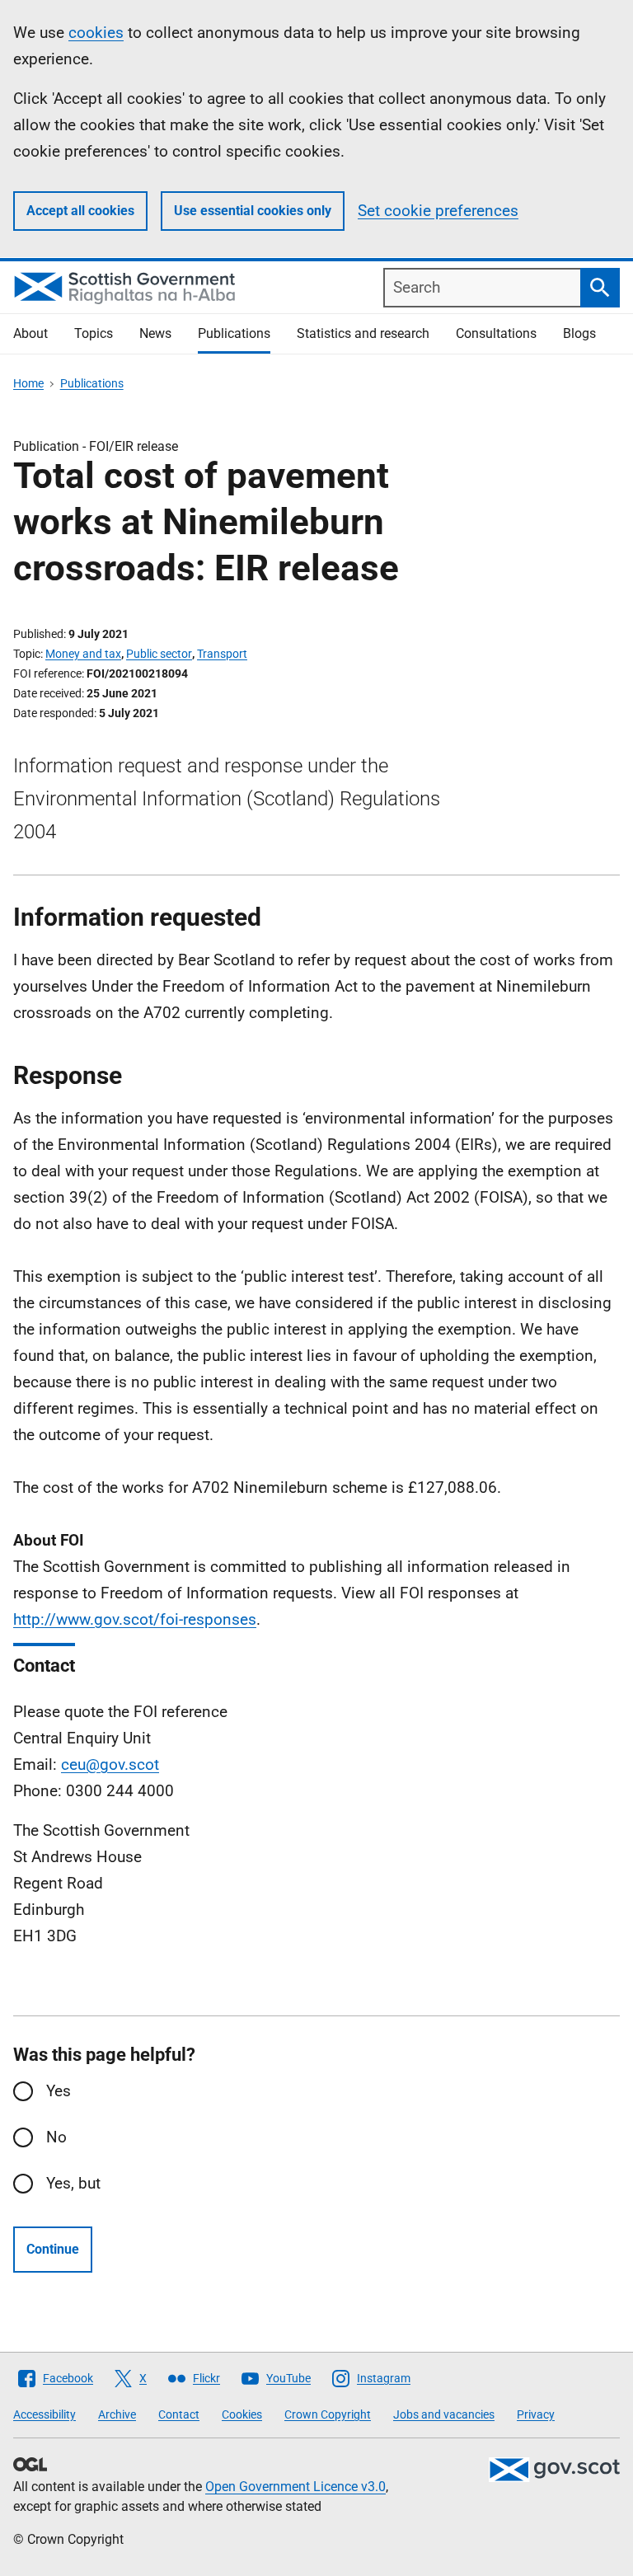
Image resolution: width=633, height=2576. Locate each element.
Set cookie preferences (438, 211)
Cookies (242, 2414)
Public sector (159, 654)
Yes (59, 2091)
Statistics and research (363, 333)
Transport (222, 654)
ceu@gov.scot (110, 1764)
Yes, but (73, 2183)
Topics (94, 333)
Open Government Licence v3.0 (295, 2487)
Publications (234, 333)
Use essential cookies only (253, 211)
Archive (117, 2414)
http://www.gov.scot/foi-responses (135, 1619)
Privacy (536, 2414)
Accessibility (45, 2414)
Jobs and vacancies (444, 2414)
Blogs (579, 333)
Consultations (496, 333)
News (155, 333)
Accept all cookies (80, 211)
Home (28, 383)
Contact (179, 2414)
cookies (96, 33)
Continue (53, 2249)
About (30, 333)
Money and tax (83, 654)
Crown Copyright (328, 2414)
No (56, 2137)
